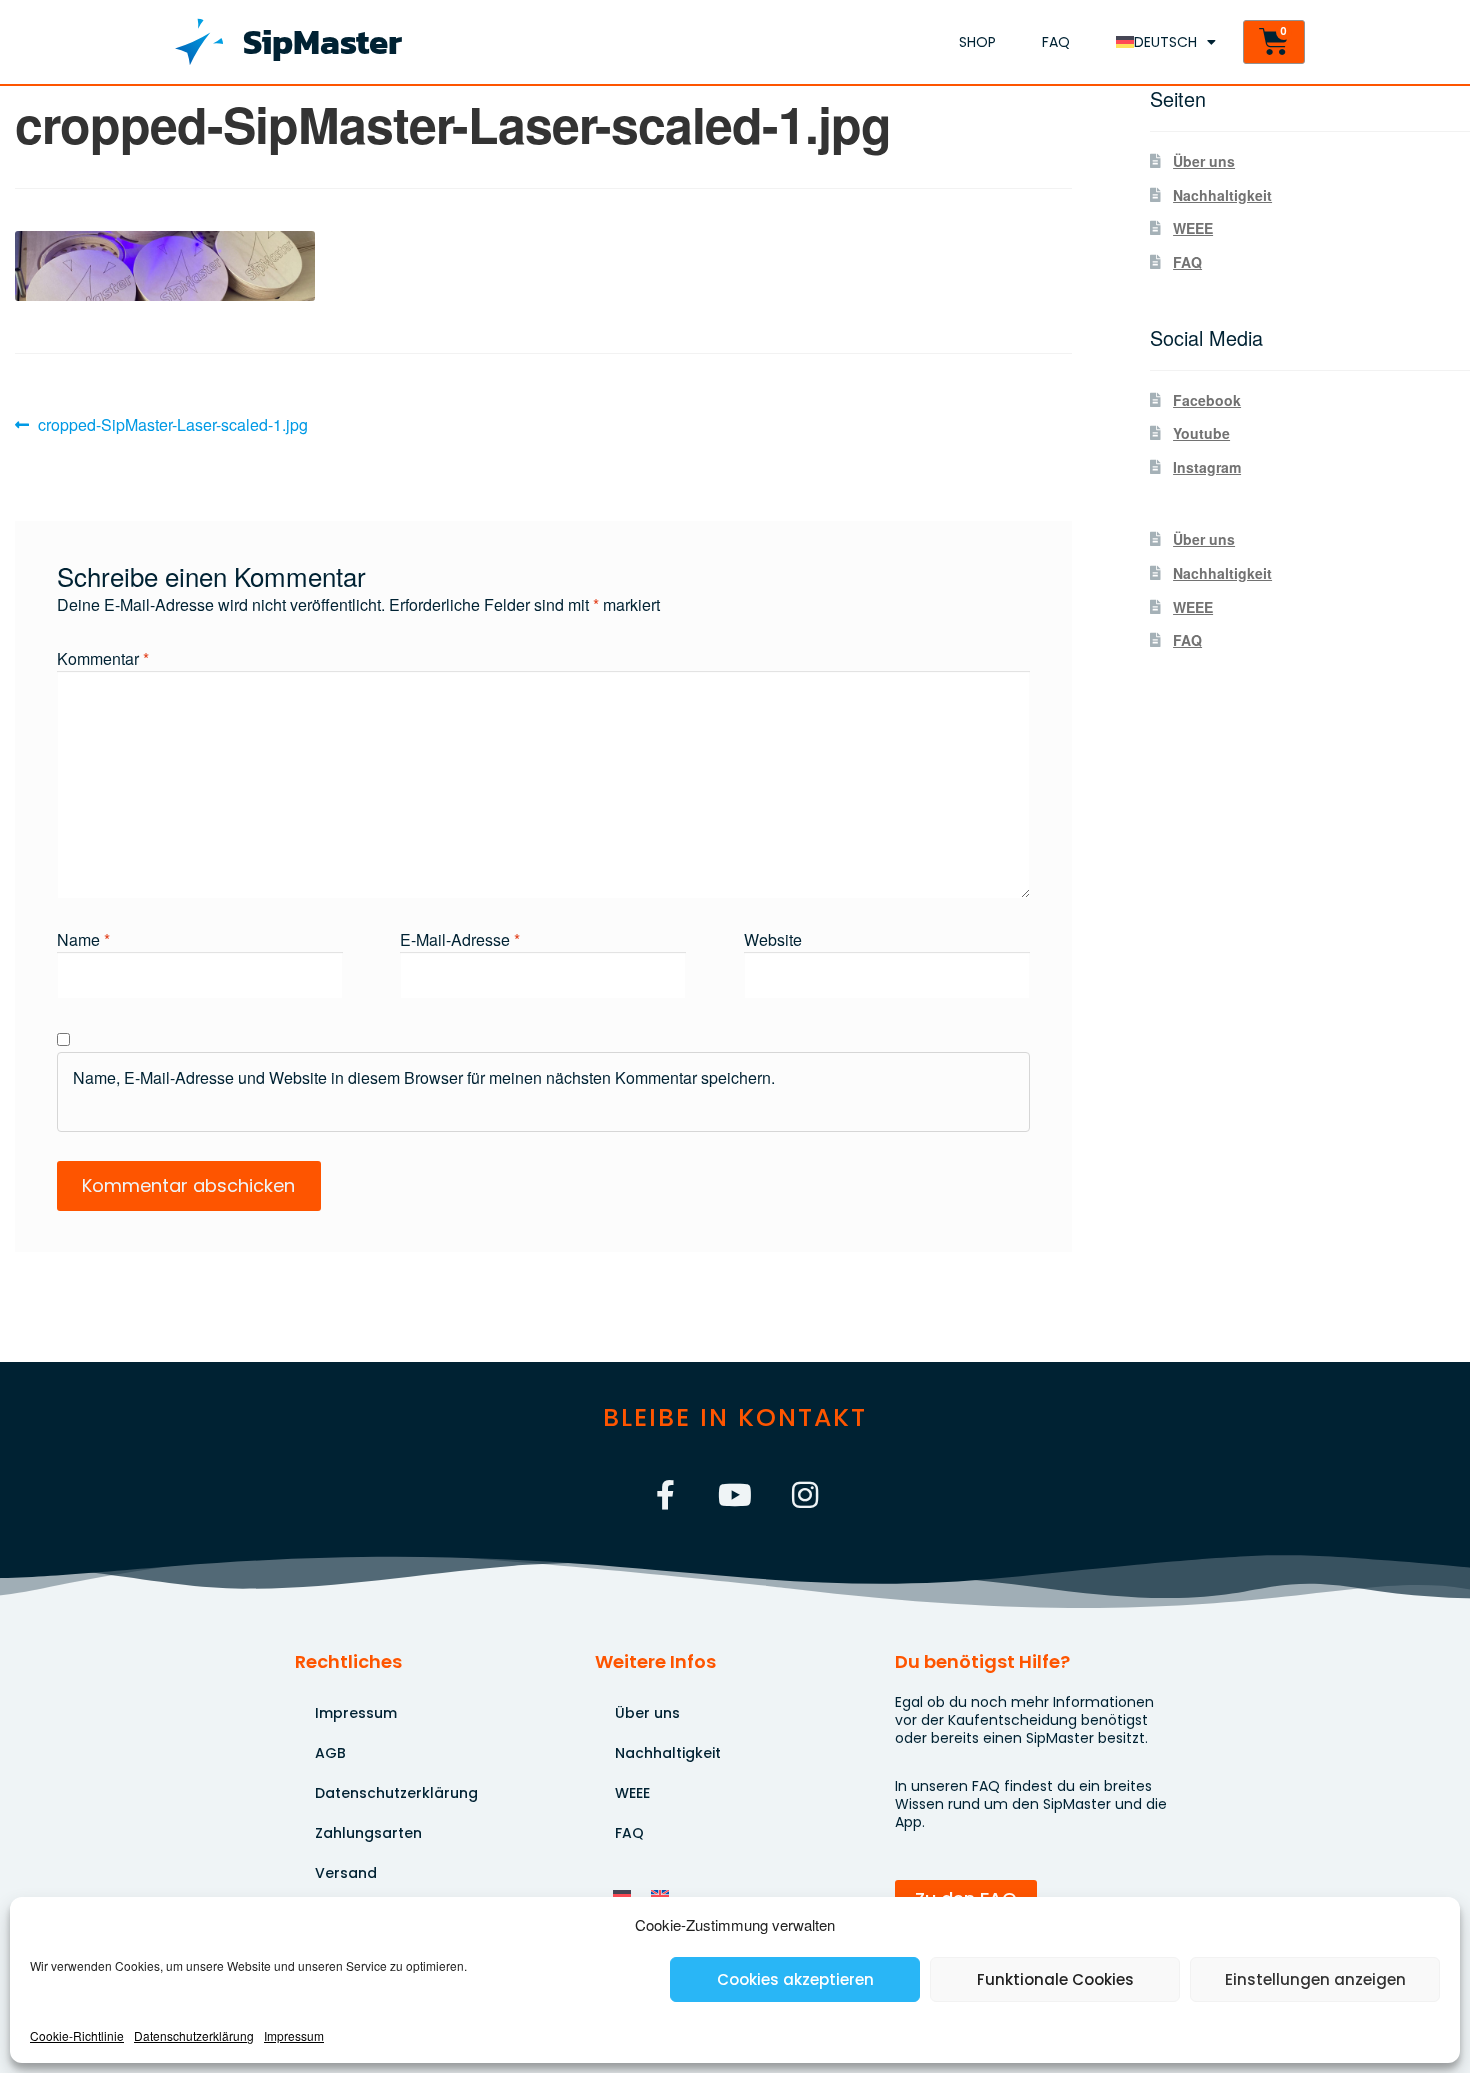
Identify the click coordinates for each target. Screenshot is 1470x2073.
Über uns (1204, 161)
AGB (330, 1753)
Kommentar (103, 658)
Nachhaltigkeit (1222, 195)
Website (773, 939)
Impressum (294, 2035)
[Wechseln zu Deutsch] (622, 1894)
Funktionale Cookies (1055, 1979)
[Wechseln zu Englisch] (660, 1894)
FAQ (1056, 42)
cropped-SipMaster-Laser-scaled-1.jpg (172, 424)
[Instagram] (805, 1495)
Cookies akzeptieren (795, 1979)
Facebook (1207, 400)
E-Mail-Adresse (460, 939)
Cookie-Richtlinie (77, 2035)
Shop (977, 42)
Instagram (1207, 467)
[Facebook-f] (665, 1495)
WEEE (1193, 228)
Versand (346, 1873)
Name (83, 939)
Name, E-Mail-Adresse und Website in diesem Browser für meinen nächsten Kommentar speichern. (424, 1077)
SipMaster (322, 41)
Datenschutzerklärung (194, 2035)
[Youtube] (735, 1495)
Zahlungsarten (368, 1833)
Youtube (1201, 433)
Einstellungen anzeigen (1315, 1979)
